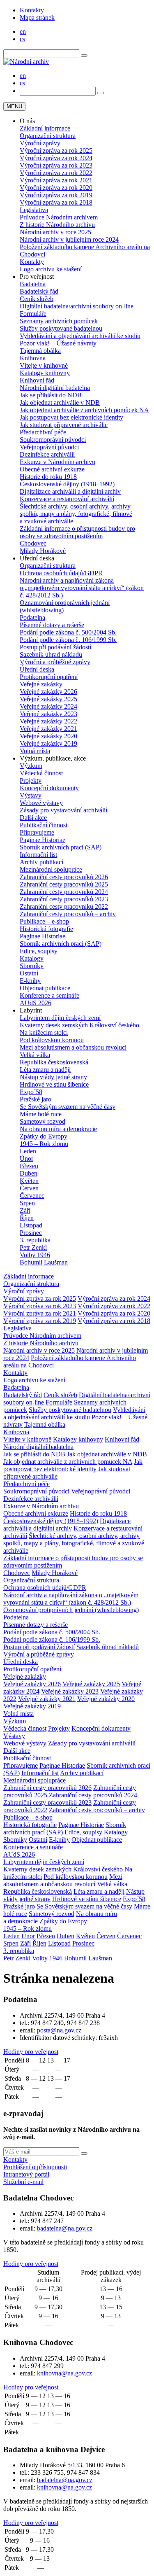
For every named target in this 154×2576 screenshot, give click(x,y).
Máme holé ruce (41, 1114)
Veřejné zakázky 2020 (48, 736)
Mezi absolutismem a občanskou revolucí (73, 1047)
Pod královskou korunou (52, 1040)
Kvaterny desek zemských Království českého (79, 1025)
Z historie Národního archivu (57, 225)
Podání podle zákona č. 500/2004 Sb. (68, 632)
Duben (29, 1173)
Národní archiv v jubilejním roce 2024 (69, 239)
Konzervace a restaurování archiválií (67, 499)
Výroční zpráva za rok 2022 (56, 173)
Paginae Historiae (43, 840)
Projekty (31, 780)
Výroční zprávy (40, 143)
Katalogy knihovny (45, 373)
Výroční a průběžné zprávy (55, 662)
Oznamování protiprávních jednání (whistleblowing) (71, 1610)
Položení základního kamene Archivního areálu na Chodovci (85, 251)
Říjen (27, 1218)
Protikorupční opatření (49, 677)
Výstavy (31, 795)
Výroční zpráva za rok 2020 (56, 188)
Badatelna (33, 284)
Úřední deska (37, 669)
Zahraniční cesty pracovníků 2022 (64, 906)
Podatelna (32, 617)
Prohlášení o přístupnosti (35, 2167)
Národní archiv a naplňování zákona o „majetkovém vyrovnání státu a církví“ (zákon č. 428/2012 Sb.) (82, 588)
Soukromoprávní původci (53, 440)
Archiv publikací (41, 862)
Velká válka (35, 1055)
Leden (28, 1151)
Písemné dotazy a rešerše (52, 625)
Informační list (38, 855)
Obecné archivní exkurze (52, 469)
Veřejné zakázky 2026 (48, 692)
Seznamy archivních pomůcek (59, 321)
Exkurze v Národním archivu (57, 462)
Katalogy (32, 958)
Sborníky (32, 966)
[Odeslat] (84, 2154)
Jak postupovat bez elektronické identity (71, 417)
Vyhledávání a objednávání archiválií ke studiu (80, 336)
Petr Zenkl (33, 1247)
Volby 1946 (35, 1255)
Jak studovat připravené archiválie (64, 425)
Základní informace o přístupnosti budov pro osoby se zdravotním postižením (77, 532)
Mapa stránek (37, 17)
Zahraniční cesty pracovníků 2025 (64, 884)
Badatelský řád (39, 291)
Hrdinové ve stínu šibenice (54, 1084)
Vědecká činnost (41, 773)
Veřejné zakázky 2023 (48, 714)
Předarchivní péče (43, 432)
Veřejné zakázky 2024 (48, 706)
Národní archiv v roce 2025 (55, 232)
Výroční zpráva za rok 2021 (56, 180)
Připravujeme (37, 832)
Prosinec (31, 1233)
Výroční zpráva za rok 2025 (56, 150)
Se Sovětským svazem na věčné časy (68, 1107)
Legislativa (34, 210)
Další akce (33, 818)
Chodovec (33, 543)
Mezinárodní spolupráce (51, 869)
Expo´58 (31, 1092)
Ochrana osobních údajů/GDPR (61, 573)
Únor (26, 1158)
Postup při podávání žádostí (55, 647)
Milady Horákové (43, 551)
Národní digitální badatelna (55, 388)
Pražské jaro (36, 1099)
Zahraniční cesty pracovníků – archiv (68, 914)
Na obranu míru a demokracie (58, 1129)
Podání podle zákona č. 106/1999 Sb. (68, 640)
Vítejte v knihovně (44, 365)
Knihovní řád (37, 380)
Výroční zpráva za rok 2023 (56, 165)
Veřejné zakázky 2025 (48, 699)
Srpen (27, 1203)
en (23, 31)
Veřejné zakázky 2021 (48, 729)
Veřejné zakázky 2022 (48, 721)
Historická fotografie (46, 929)
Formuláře (33, 314)
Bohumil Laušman (44, 1262)
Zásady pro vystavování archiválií (63, 810)
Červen (29, 1188)
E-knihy (30, 981)
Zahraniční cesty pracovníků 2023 (64, 899)
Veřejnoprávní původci (49, 447)
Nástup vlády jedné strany (53, 1077)
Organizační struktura (48, 136)
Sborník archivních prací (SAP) (61, 847)
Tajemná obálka (40, 351)
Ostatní (29, 973)
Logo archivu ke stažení (51, 269)
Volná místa (35, 751)
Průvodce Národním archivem (59, 217)
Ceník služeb (37, 299)
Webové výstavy (41, 803)
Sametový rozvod (43, 1121)
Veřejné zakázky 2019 (48, 743)
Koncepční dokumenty (49, 788)
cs (22, 39)
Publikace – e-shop (44, 921)
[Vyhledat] (84, 56)
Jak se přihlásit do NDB (51, 395)
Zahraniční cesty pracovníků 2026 (64, 877)
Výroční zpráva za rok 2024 (56, 158)
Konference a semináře (49, 995)
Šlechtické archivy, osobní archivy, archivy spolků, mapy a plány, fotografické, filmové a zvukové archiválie (76, 514)
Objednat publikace (45, 988)
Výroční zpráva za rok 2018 (56, 202)
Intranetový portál (26, 2174)
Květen (29, 1181)
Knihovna (33, 358)
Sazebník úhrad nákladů (51, 654)
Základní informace (45, 128)
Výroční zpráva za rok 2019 (56, 195)
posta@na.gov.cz (59, 2030)
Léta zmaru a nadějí (45, 1070)
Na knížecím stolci (44, 1032)
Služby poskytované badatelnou (61, 328)
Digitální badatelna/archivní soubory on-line (77, 306)
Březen (29, 1166)
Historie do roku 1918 (48, 477)
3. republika (35, 1240)
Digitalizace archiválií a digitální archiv (70, 491)
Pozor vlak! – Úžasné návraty (58, 343)
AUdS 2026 (36, 1003)
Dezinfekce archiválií (47, 454)
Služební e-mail (23, 2182)
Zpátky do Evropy (44, 1136)
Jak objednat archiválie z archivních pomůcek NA (84, 410)
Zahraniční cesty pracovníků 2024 (64, 892)
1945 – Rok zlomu (44, 1144)
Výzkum (31, 766)
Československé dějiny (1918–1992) (67, 484)
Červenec (32, 1196)
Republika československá (54, 1062)
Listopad (31, 1225)
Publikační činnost (44, 825)
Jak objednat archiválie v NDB (60, 402)
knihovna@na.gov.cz (64, 2373)
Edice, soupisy (39, 951)
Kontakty (32, 10)
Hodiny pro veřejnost (31, 2052)
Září (25, 1210)
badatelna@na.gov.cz (65, 2228)
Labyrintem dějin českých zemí (60, 1018)
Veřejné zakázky (41, 684)
